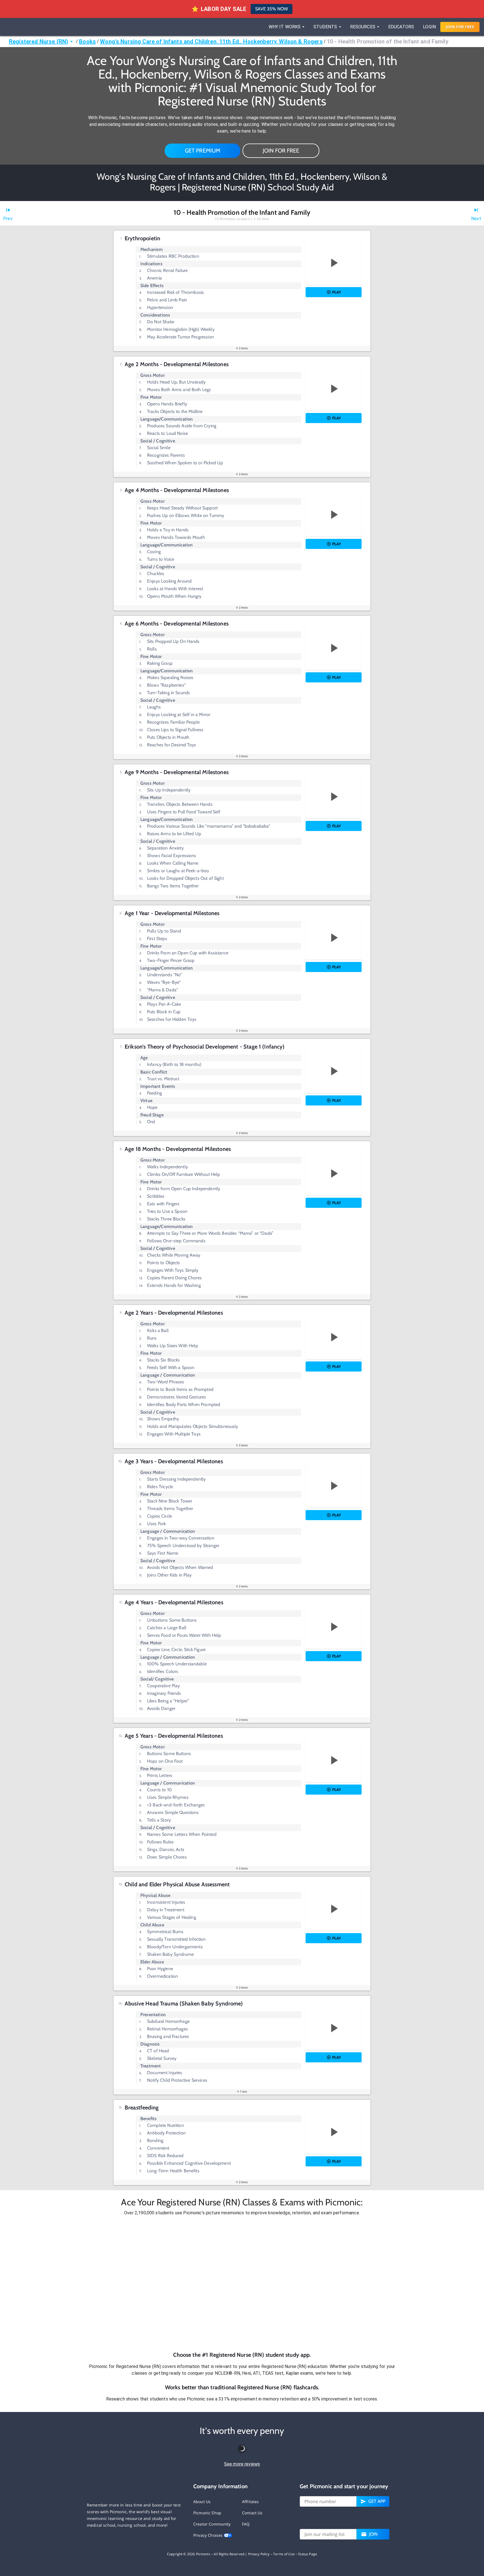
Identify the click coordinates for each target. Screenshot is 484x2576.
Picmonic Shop (207, 2513)
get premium (203, 151)
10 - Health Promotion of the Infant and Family (388, 41)
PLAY (337, 292)
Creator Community (212, 2524)
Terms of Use (284, 2554)
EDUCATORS (401, 27)
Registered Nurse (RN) (39, 41)
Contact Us (252, 2513)
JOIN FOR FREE (281, 151)
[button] (242, 2284)
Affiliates (251, 2502)
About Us (202, 2502)
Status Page (308, 2554)
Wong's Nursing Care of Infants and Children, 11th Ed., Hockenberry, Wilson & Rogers (211, 41)
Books (87, 41)
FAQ (246, 2524)
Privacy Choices (209, 2535)
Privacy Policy (259, 2554)
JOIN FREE (460, 27)
